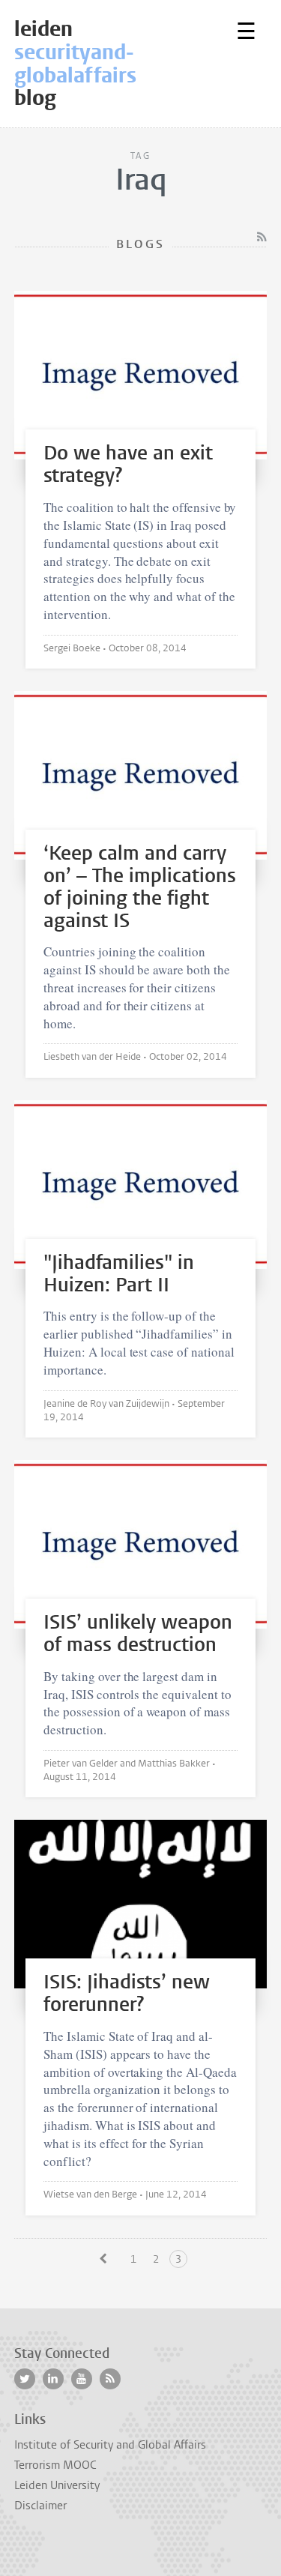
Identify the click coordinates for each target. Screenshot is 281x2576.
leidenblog (75, 63)
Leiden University (57, 2485)
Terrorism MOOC (55, 2465)
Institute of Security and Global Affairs (110, 2445)
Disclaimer (40, 2506)
